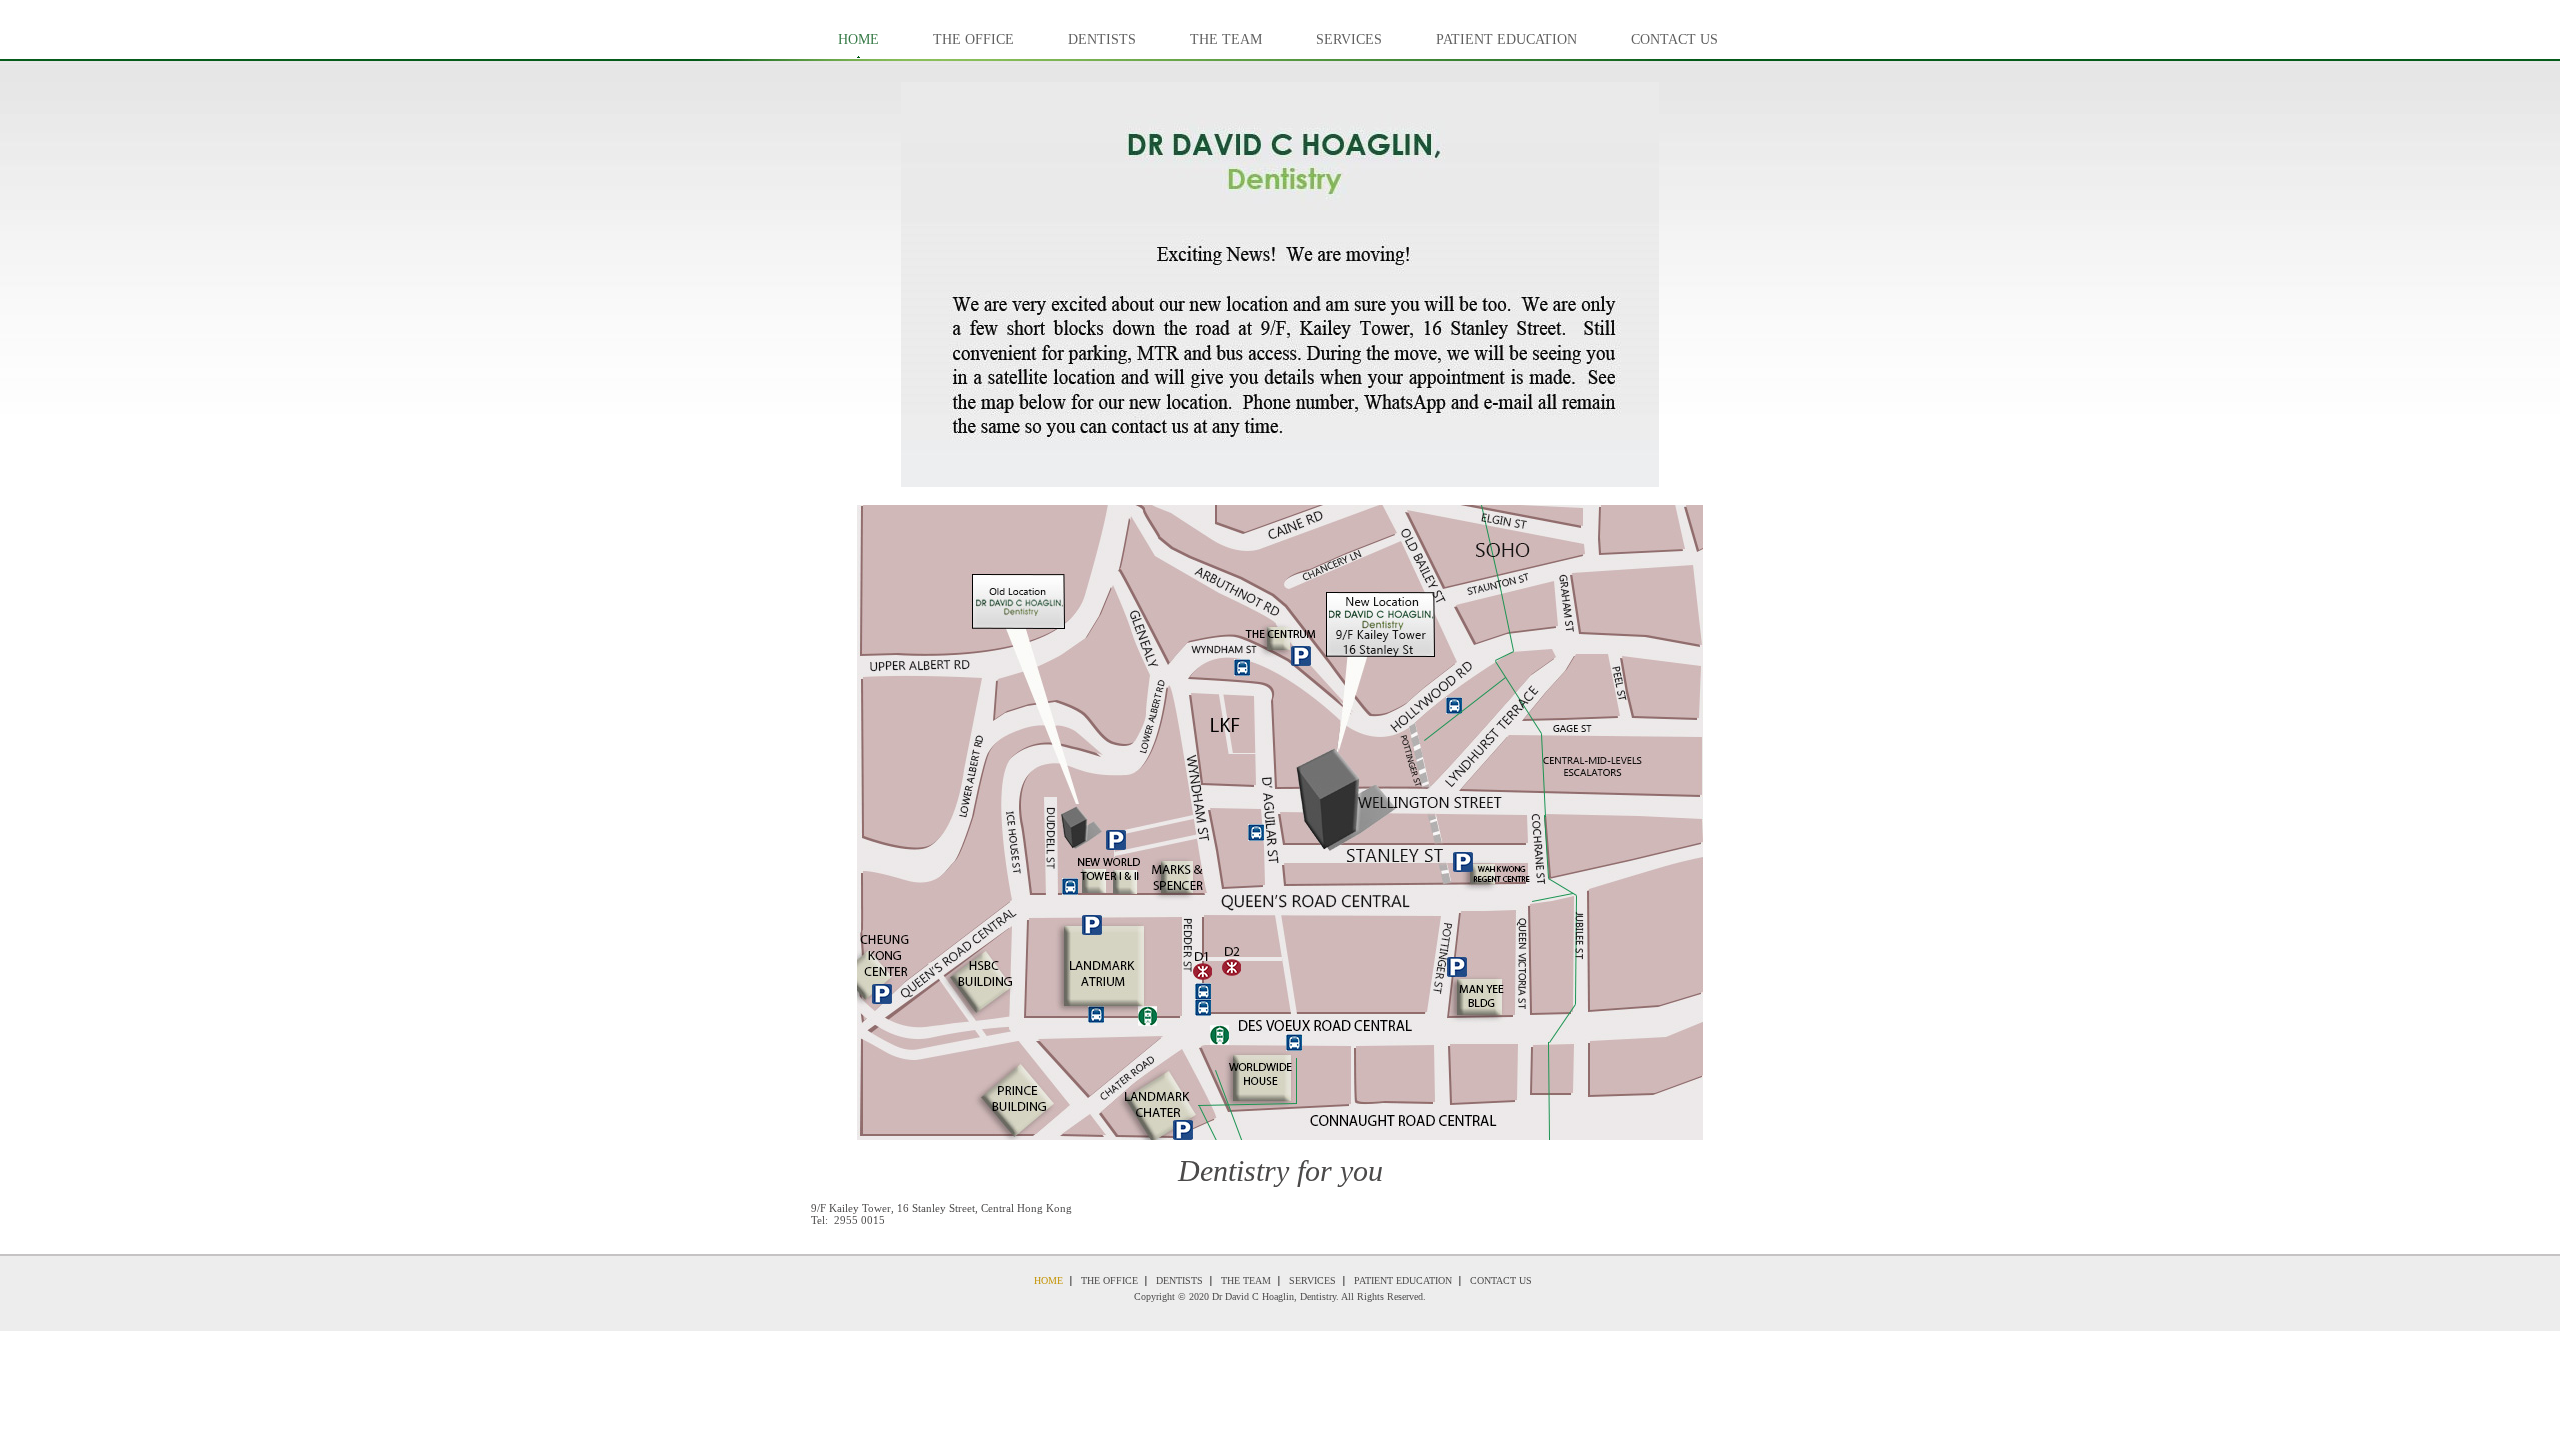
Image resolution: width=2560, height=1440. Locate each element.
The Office (973, 39)
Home (858, 39)
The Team (1226, 39)
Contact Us (1674, 39)
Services (1349, 39)
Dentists (1102, 39)
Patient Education (1506, 39)
